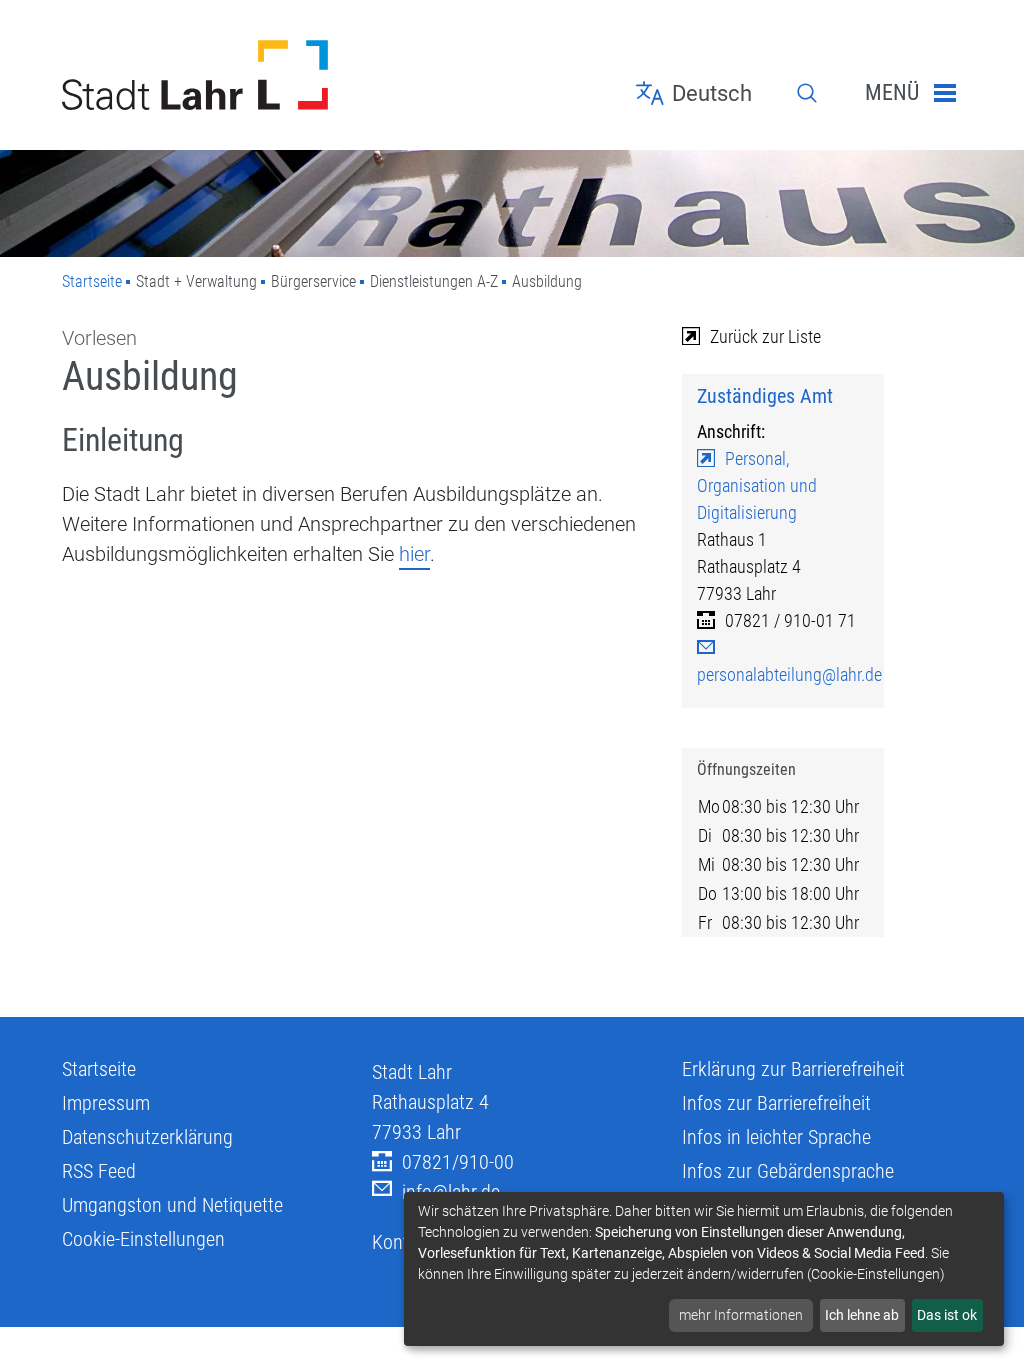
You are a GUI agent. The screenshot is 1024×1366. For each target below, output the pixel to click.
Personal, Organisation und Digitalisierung (757, 485)
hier (414, 554)
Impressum (106, 1103)
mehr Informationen (741, 1315)
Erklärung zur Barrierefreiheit (793, 1069)
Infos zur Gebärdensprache (788, 1171)
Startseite (92, 281)
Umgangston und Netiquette (172, 1205)
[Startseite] (202, 75)
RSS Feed (99, 1171)
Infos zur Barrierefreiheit (776, 1103)
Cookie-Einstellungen (143, 1239)
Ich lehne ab (862, 1315)
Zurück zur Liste (765, 336)
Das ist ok (947, 1315)
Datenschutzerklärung (147, 1137)
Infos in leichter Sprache (776, 1137)
